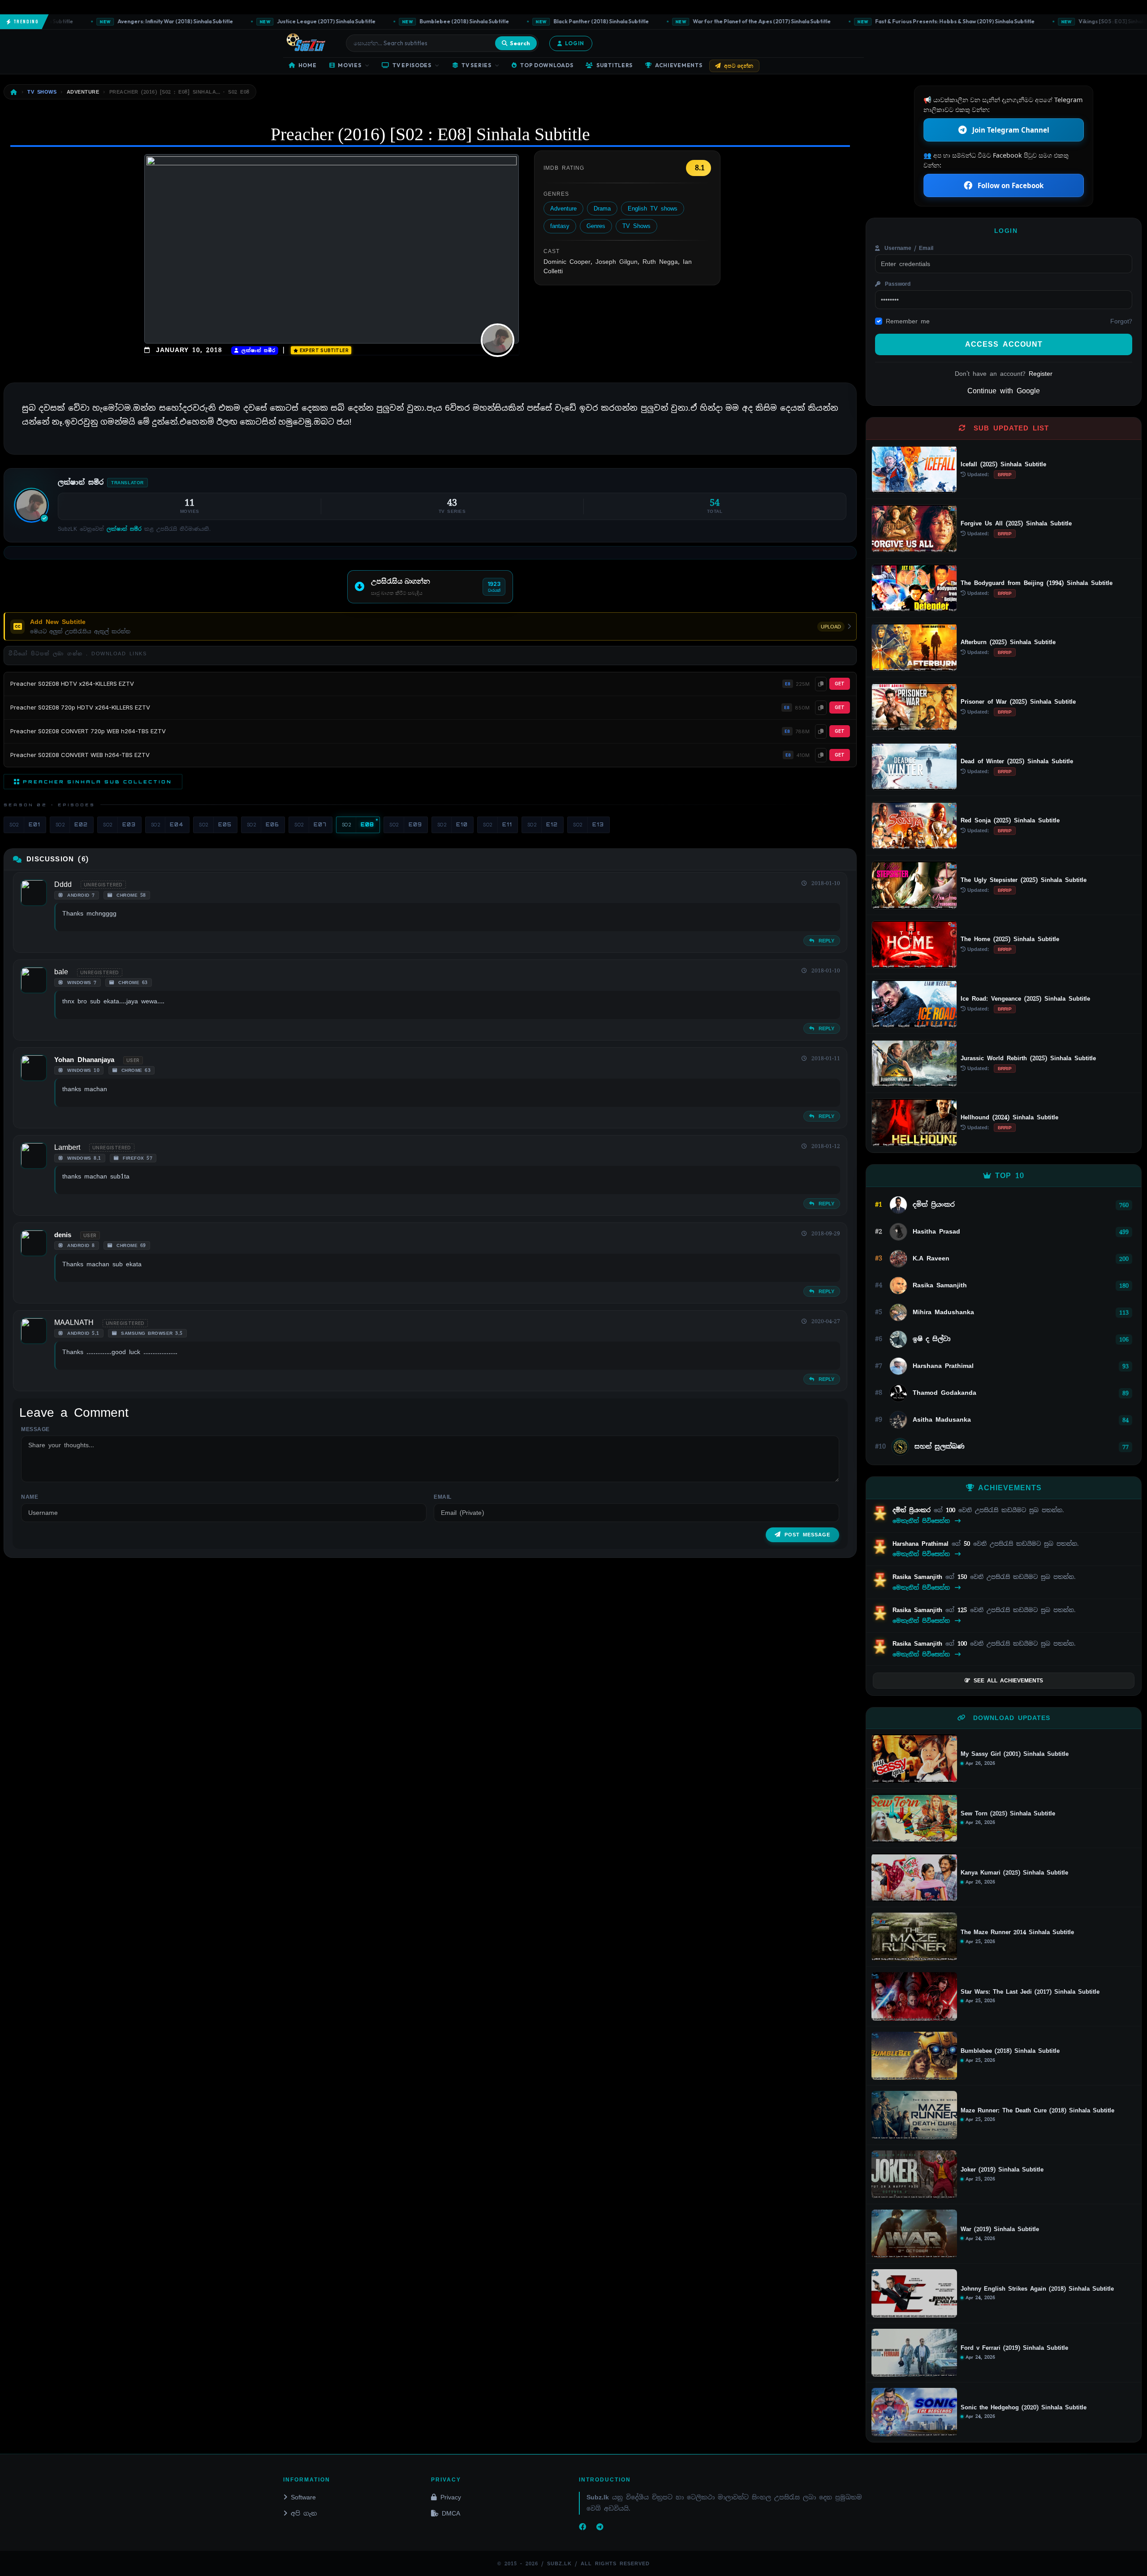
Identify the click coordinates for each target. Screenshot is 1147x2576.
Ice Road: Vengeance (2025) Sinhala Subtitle (1025, 999)
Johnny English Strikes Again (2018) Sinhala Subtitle (1037, 2289)
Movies (349, 65)
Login (575, 43)
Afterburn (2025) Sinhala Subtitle (1008, 642)
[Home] (14, 92)
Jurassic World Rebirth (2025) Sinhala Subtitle (1028, 1058)
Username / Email (908, 248)
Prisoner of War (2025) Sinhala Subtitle (1018, 702)
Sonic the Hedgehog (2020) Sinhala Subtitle (1024, 2408)
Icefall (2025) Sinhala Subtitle (1003, 464)
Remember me (908, 321)
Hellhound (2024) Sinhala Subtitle (1009, 1117)
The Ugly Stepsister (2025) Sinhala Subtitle (1024, 880)
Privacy (451, 2497)
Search (520, 43)
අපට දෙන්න (739, 66)
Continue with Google (1004, 391)
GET (840, 684)
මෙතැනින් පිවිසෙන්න (923, 1521)
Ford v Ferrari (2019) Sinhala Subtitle (1014, 2348)
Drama (602, 209)
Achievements (679, 65)
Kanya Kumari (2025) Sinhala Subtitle (1014, 1873)
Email (443, 1497)
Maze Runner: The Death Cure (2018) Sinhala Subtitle (1037, 2111)
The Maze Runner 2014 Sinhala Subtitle (1017, 1932)
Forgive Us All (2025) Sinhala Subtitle (1016, 523)
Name (30, 1497)
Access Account (1004, 344)
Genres (596, 226)
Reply (825, 941)
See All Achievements (1008, 1681)
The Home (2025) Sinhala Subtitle (1010, 939)
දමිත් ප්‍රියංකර (913, 1510)
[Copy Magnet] (821, 684)
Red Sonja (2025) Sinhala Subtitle (1010, 820)
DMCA (451, 2513)
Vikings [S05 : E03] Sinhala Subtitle (1054, 21)
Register (1041, 374)
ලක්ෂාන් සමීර (257, 350)
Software (303, 2497)
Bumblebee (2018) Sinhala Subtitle (396, 21)
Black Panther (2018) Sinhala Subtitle (532, 21)
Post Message (807, 1535)
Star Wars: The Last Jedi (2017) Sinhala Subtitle (1030, 1992)
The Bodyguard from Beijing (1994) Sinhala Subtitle (1037, 583)
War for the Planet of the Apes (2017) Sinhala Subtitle (693, 21)
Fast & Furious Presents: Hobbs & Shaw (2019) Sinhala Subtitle (886, 21)
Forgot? (1121, 321)
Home (308, 65)
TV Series (476, 65)
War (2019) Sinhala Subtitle (1000, 2229)
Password (896, 284)
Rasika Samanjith (919, 1577)
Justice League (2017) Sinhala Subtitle (258, 21)
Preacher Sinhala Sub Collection (97, 782)
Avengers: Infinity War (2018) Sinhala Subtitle (106, 21)
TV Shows (636, 226)
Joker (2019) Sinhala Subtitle (1002, 2170)
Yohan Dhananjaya (84, 1060)
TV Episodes (412, 65)
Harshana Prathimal (922, 1544)
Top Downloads (547, 65)
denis (63, 1235)
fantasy (560, 226)
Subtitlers (614, 65)
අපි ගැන (304, 2513)
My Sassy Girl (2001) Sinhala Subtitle (1015, 1754)
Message (35, 1429)
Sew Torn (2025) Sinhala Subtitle (1008, 1814)
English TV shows (653, 209)
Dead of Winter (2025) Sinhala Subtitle (1017, 761)
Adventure (563, 209)
